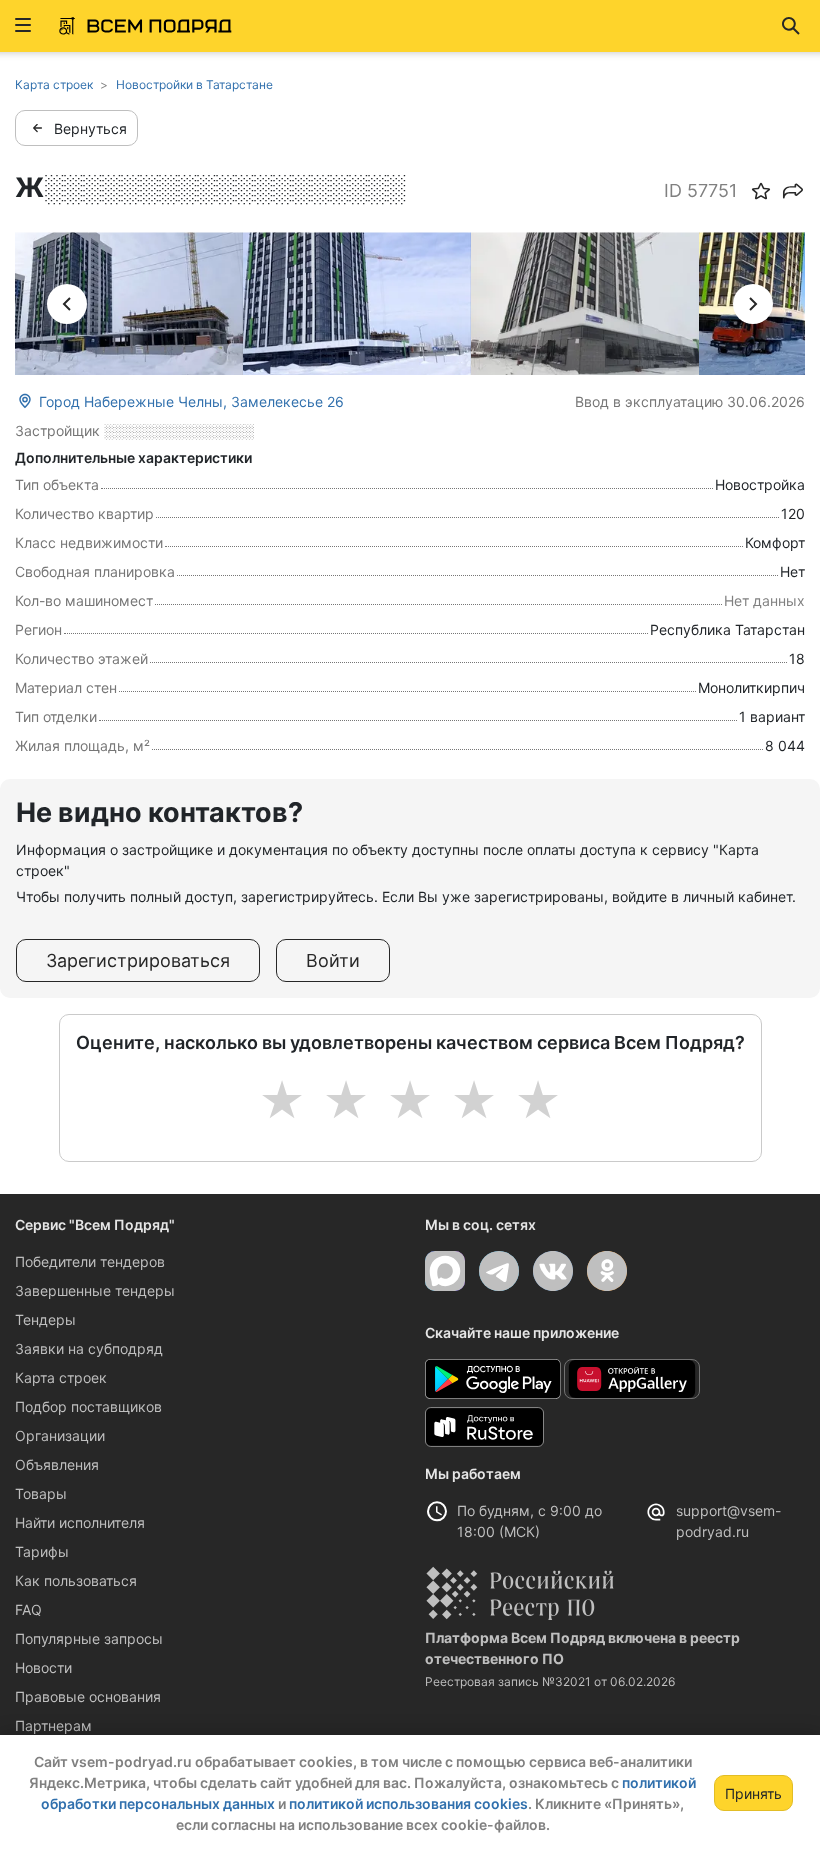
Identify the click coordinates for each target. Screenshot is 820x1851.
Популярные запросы (89, 1638)
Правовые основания (88, 1696)
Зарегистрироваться (138, 960)
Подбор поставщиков (88, 1406)
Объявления (57, 1464)
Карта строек (61, 1377)
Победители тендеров (90, 1261)
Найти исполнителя (80, 1522)
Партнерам (53, 1725)
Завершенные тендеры (95, 1290)
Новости (43, 1667)
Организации (60, 1435)
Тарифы (42, 1551)
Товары (41, 1493)
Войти (333, 960)
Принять (753, 1793)
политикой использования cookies (408, 1803)
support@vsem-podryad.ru (728, 1521)
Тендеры (45, 1319)
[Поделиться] (793, 191)
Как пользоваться (76, 1580)
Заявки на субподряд (89, 1348)
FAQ (28, 1609)
